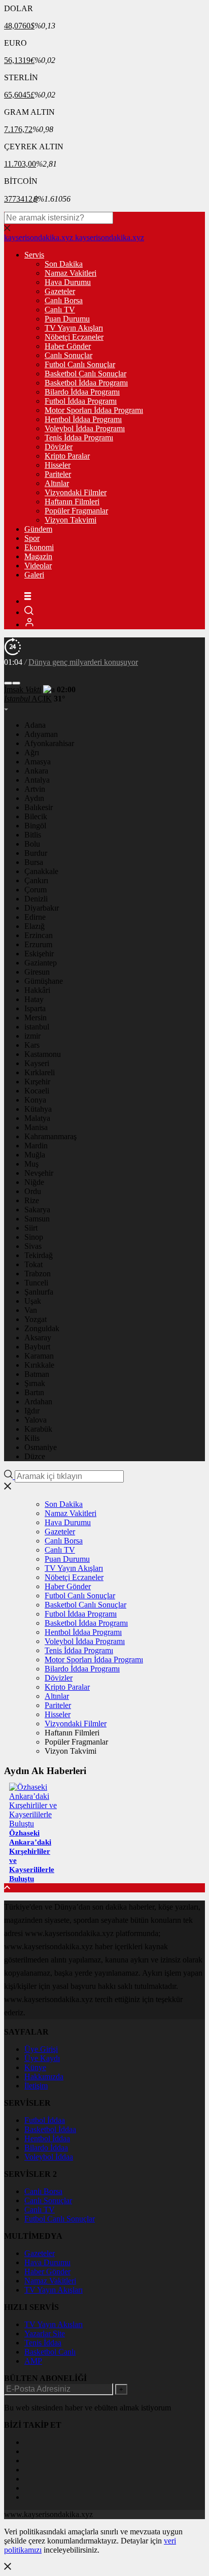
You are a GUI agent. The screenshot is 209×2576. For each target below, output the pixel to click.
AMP (33, 2361)
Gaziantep (41, 963)
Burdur (36, 853)
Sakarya (37, 1210)
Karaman (39, 1356)
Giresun (37, 972)
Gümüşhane (44, 981)
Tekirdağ (39, 1255)
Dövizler (59, 447)
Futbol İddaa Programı (81, 401)
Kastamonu (43, 1054)
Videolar (38, 566)
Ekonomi (39, 547)
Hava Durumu (68, 282)
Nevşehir (39, 1173)
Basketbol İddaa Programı (86, 383)
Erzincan (39, 935)
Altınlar (57, 483)
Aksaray (38, 1338)
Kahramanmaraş (50, 1136)
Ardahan (38, 1402)
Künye (35, 2067)
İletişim (36, 2086)
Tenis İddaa (43, 2343)
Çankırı (36, 880)
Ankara (36, 771)
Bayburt (37, 1347)
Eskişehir (39, 954)
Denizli (36, 899)
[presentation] (8, 683)
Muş (31, 1164)
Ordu (33, 1191)
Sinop (34, 1237)
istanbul (37, 1027)
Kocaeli (37, 1091)
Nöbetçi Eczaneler (74, 337)
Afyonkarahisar (49, 743)
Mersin (36, 1018)
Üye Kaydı (42, 2058)
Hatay (34, 999)
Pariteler (58, 474)
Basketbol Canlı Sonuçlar (85, 374)
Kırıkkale (39, 1365)
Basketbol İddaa (50, 2129)
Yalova (36, 1420)
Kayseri (37, 1063)
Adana (35, 725)
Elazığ (34, 926)
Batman (37, 1374)
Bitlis (33, 835)
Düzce (35, 1456)
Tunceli (36, 1283)
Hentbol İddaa (47, 2138)
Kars (32, 1045)
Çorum (36, 890)
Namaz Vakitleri (71, 273)
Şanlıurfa (39, 1292)
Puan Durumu (67, 319)
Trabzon (38, 1274)
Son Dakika (64, 264)
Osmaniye (41, 1447)
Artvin (35, 789)
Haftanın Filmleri (72, 502)
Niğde (34, 1182)
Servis (34, 255)
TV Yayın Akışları (74, 328)
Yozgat (36, 1319)
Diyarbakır (42, 908)
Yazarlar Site (45, 2333)
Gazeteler (60, 291)
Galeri (34, 575)
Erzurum (38, 944)
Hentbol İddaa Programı (83, 419)
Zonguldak (42, 1328)
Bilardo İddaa (46, 2148)
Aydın (34, 798)
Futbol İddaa (45, 2120)
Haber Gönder (68, 346)
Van (31, 1310)
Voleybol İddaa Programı (85, 428)
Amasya (38, 762)
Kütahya (38, 1109)
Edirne (35, 917)
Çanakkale (41, 871)
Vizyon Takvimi (71, 520)
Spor (32, 538)
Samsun (37, 1219)
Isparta (35, 1008)
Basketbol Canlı (50, 2352)
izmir (32, 1036)
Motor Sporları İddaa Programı (94, 410)
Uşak (33, 1301)
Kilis (32, 1438)
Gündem (38, 529)
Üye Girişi (41, 2049)
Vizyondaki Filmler (76, 492)
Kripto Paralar (67, 456)
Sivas (33, 1246)
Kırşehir (37, 1082)
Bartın (34, 1392)
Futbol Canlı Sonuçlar (80, 364)
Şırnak (35, 1383)
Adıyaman (41, 734)
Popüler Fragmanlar (76, 511)
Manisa (36, 1127)
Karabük (38, 1429)
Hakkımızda (44, 2076)
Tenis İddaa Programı (79, 438)
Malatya (37, 1118)
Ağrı (32, 752)
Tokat (33, 1264)
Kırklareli (40, 1072)
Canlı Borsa (64, 300)
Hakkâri (37, 990)
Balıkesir (39, 807)
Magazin (38, 556)
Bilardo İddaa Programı (82, 392)
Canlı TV (60, 310)
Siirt (31, 1228)
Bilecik (36, 816)
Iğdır (32, 1411)
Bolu (32, 844)
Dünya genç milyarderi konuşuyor (83, 662)
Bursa (34, 862)
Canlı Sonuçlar (68, 355)
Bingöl (35, 826)
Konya (35, 1100)
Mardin (36, 1146)
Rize (32, 1200)
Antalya (37, 780)
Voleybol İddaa (49, 2157)
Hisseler (58, 465)
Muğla (35, 1155)
